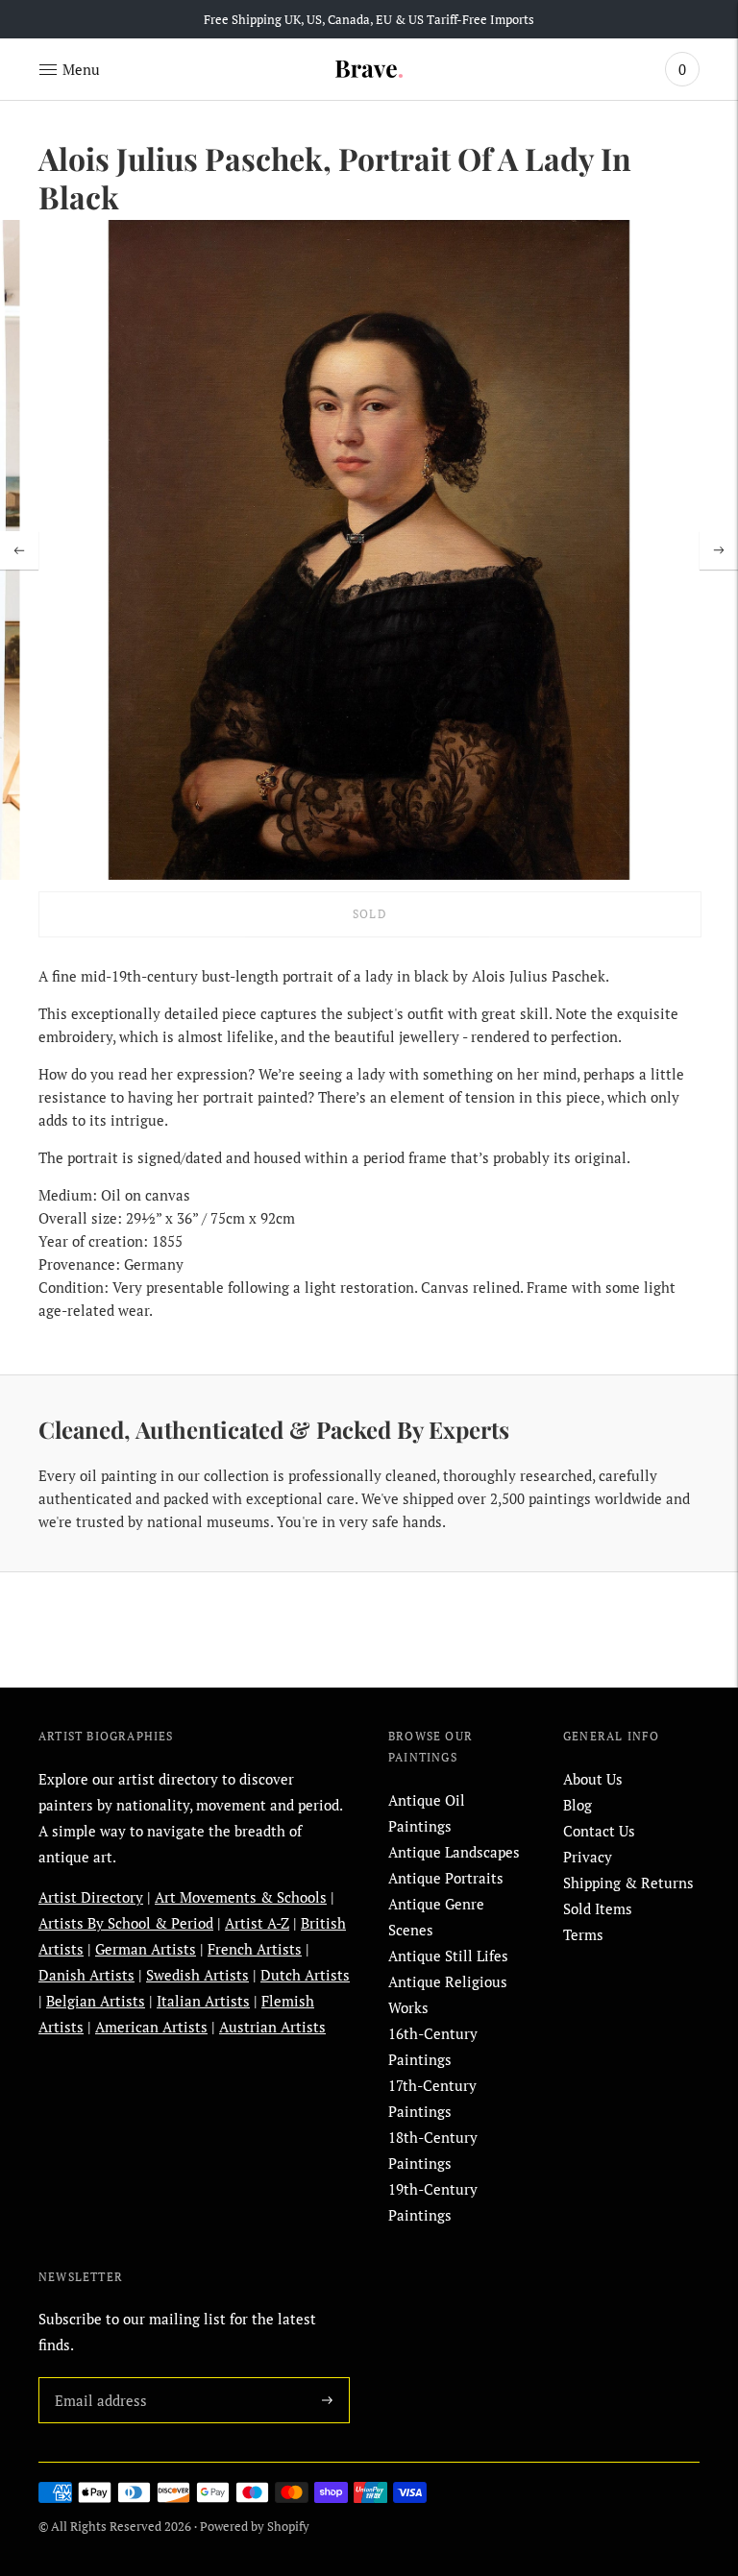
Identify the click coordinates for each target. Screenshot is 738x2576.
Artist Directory (91, 1897)
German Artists (146, 1949)
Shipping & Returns (628, 1883)
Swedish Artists (197, 1975)
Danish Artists (86, 1975)
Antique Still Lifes (448, 1956)
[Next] (719, 550)
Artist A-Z (257, 1923)
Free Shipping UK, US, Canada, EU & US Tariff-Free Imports (369, 19)
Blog (578, 1805)
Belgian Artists (96, 2001)
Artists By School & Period (126, 1923)
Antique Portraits (446, 1878)
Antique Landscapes (454, 1852)
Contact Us (599, 1831)
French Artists (255, 1949)
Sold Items (598, 1908)
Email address (97, 2377)
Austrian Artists (272, 2027)
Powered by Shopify (255, 2526)
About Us (593, 1779)
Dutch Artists (305, 1975)
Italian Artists (203, 2001)
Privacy (588, 1857)
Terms (583, 1934)
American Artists (151, 2027)
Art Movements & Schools (241, 1897)
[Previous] (19, 550)
